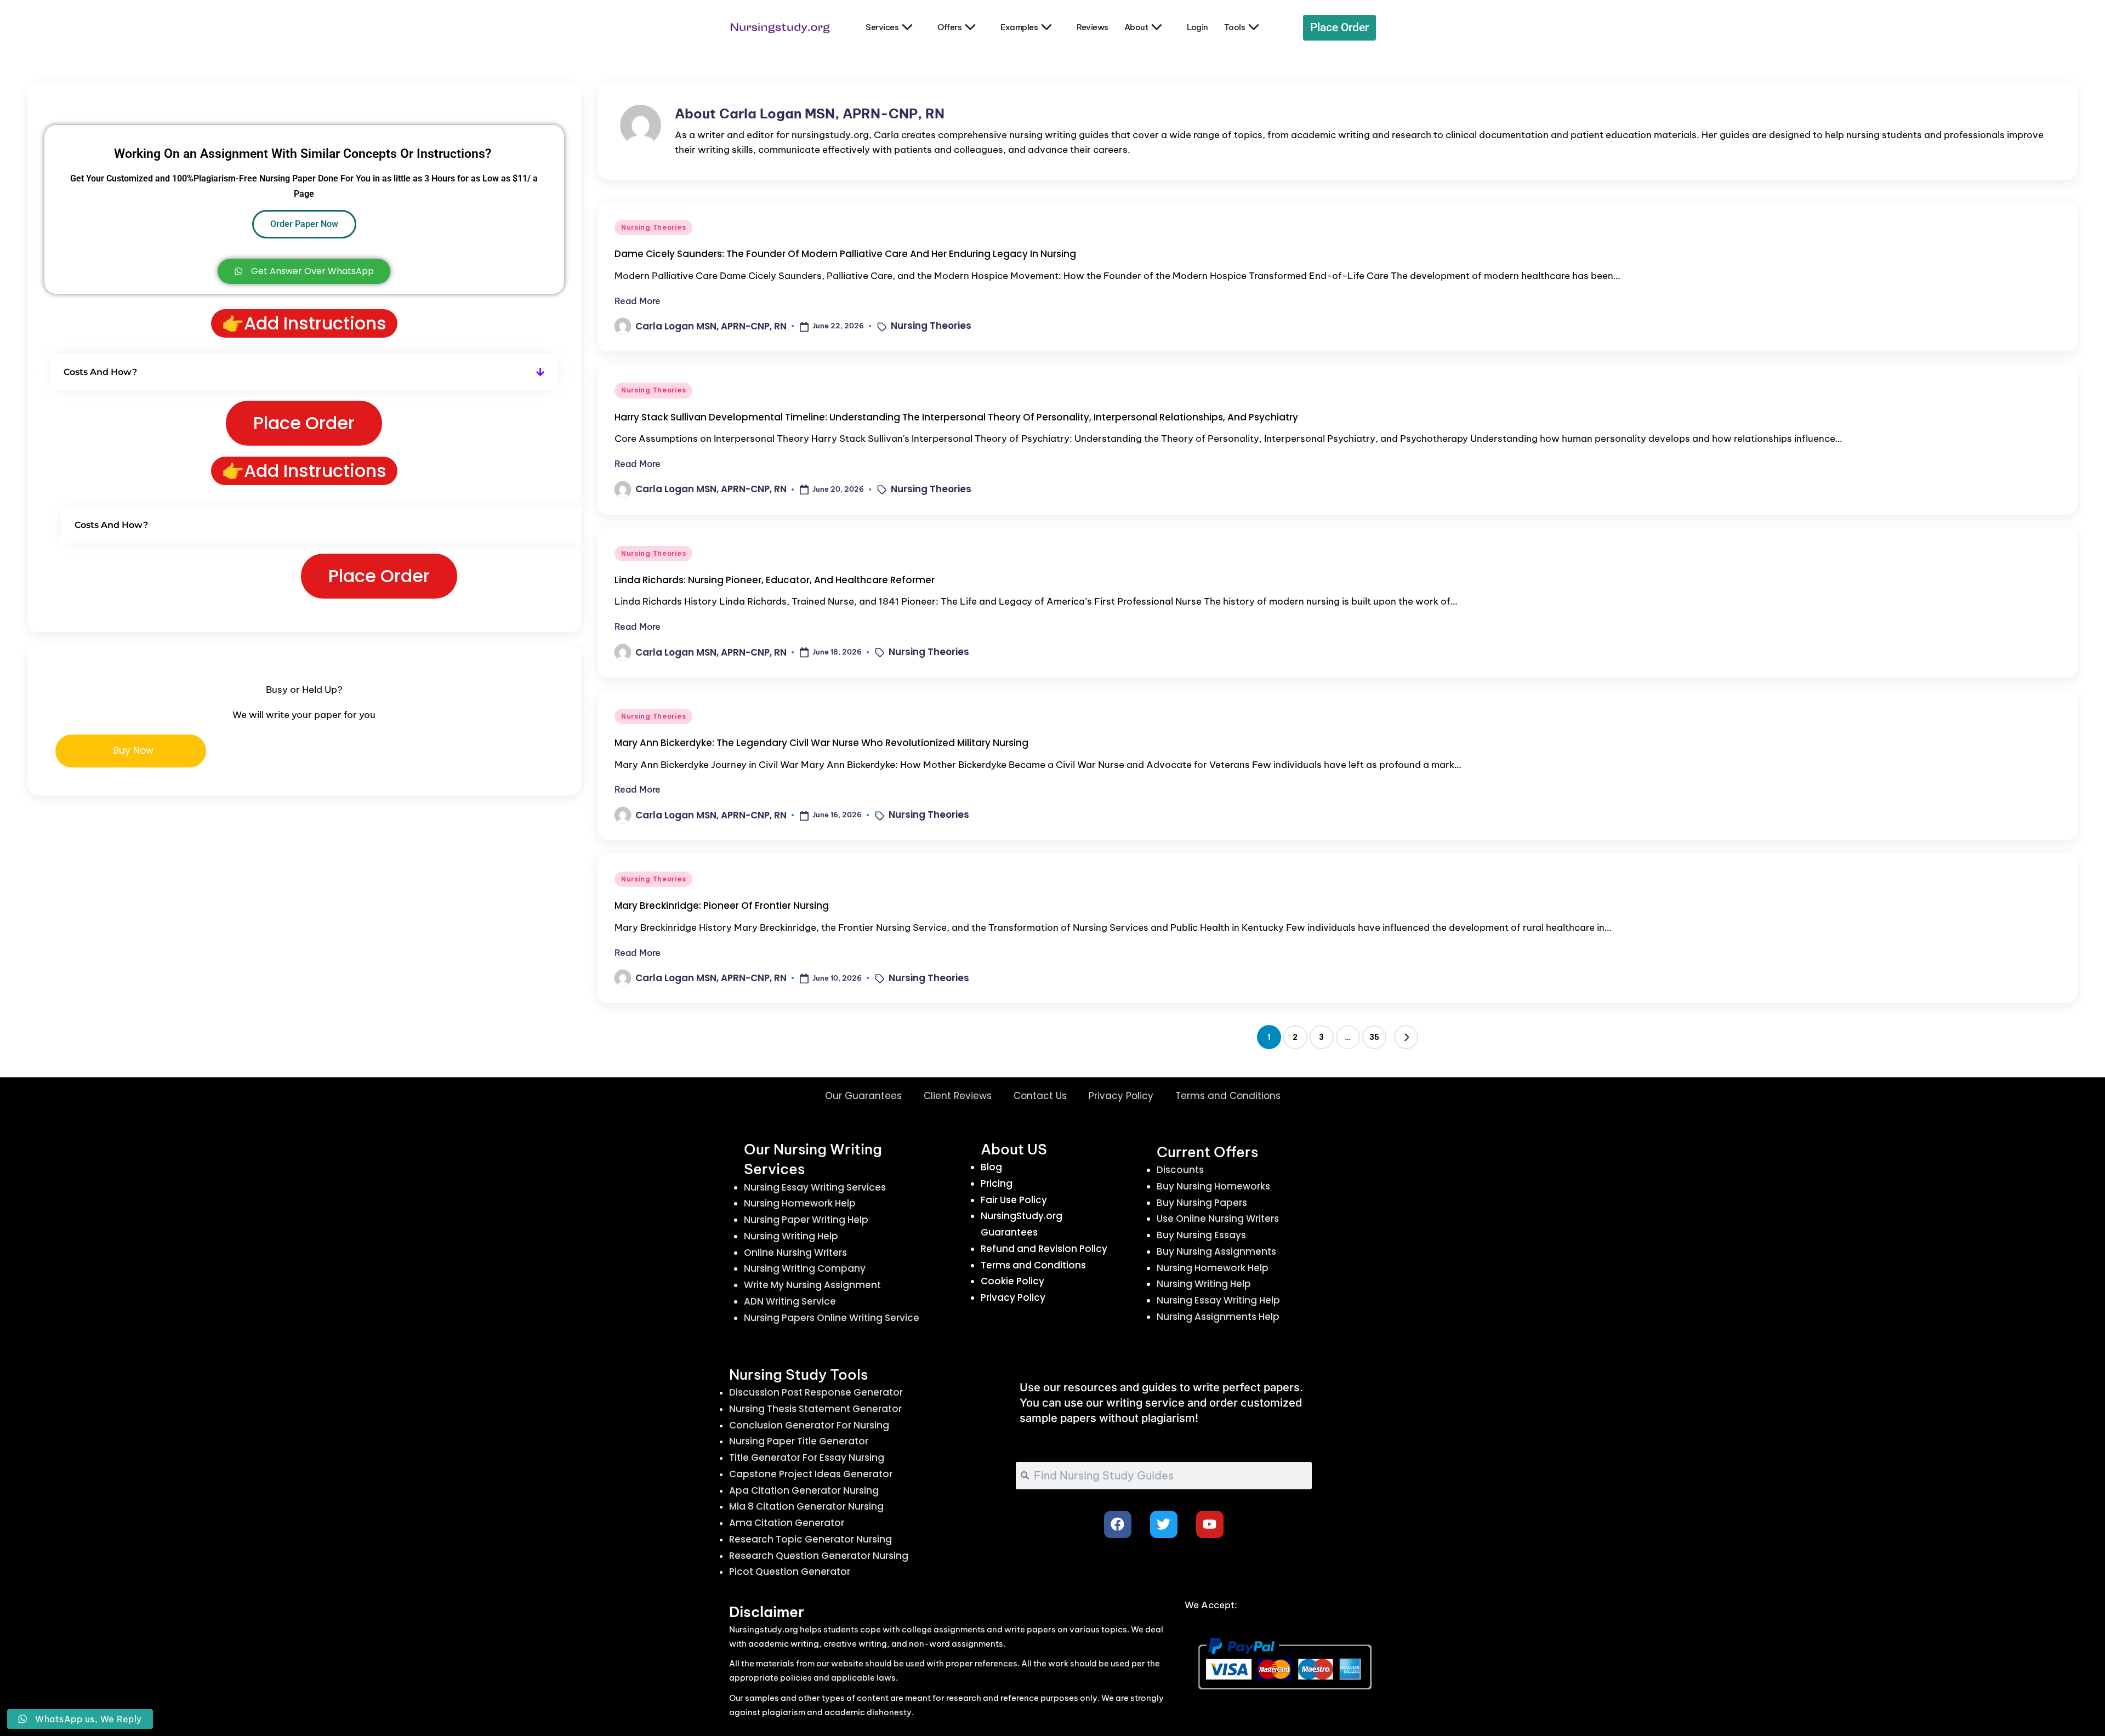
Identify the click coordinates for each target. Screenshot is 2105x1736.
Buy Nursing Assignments (1216, 1251)
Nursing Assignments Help (1218, 1317)
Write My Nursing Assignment (812, 1285)
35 (1374, 1037)
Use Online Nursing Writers (1218, 1219)
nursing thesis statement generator (815, 1409)
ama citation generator (787, 1523)
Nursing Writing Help (791, 1236)
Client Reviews (958, 1096)
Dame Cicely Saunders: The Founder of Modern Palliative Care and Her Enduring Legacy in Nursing (845, 254)
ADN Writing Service (790, 1301)
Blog (991, 1167)
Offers (949, 27)
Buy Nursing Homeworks (1213, 1186)
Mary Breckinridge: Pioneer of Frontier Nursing (722, 906)
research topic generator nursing (810, 1539)
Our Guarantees (863, 1096)
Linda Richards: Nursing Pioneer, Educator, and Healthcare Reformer (775, 580)
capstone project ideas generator (811, 1474)
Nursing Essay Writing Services (815, 1187)
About (1136, 27)
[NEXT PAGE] (1406, 1037)
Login (1197, 27)
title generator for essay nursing (807, 1458)
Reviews (1093, 27)
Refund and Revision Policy (1044, 1249)
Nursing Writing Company (805, 1268)
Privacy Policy (1121, 1096)
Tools (1235, 27)
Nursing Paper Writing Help (806, 1220)
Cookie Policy (1012, 1281)
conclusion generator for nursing (809, 1425)
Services (882, 27)
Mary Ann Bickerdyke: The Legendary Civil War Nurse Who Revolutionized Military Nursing (821, 743)
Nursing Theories (654, 227)
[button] (1406, 1037)
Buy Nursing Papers (1202, 1203)
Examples (1019, 27)
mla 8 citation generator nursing (806, 1506)
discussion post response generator (816, 1392)
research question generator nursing (819, 1556)
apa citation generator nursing (804, 1490)
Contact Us (1040, 1096)
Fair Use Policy (1014, 1200)
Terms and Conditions (1228, 1096)
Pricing (997, 1183)
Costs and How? (100, 372)
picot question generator (790, 1572)
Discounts (1180, 1170)
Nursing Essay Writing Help (1218, 1300)
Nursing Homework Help (800, 1203)
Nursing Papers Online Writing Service (832, 1318)
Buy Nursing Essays (1201, 1235)
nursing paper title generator (799, 1441)
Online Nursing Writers (795, 1253)
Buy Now (133, 750)
